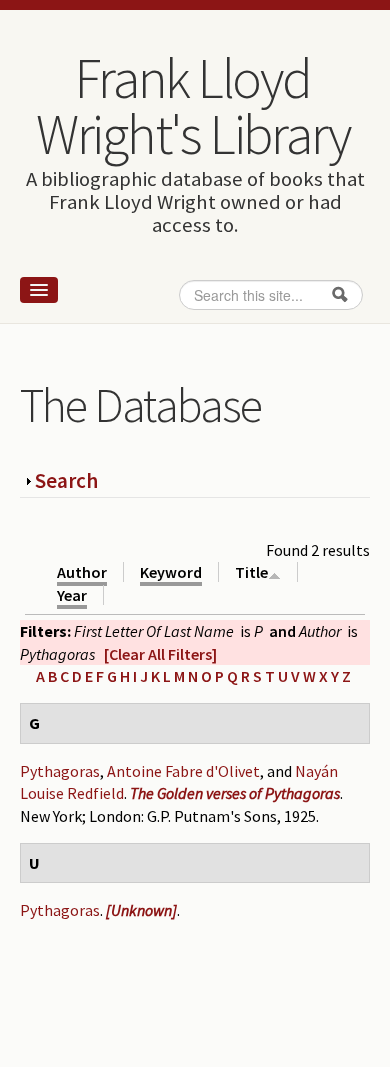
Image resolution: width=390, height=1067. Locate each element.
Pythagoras (60, 771)
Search (66, 480)
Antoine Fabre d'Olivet (183, 771)
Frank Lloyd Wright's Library (193, 106)
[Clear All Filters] (160, 654)
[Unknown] (141, 910)
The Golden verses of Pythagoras (235, 793)
